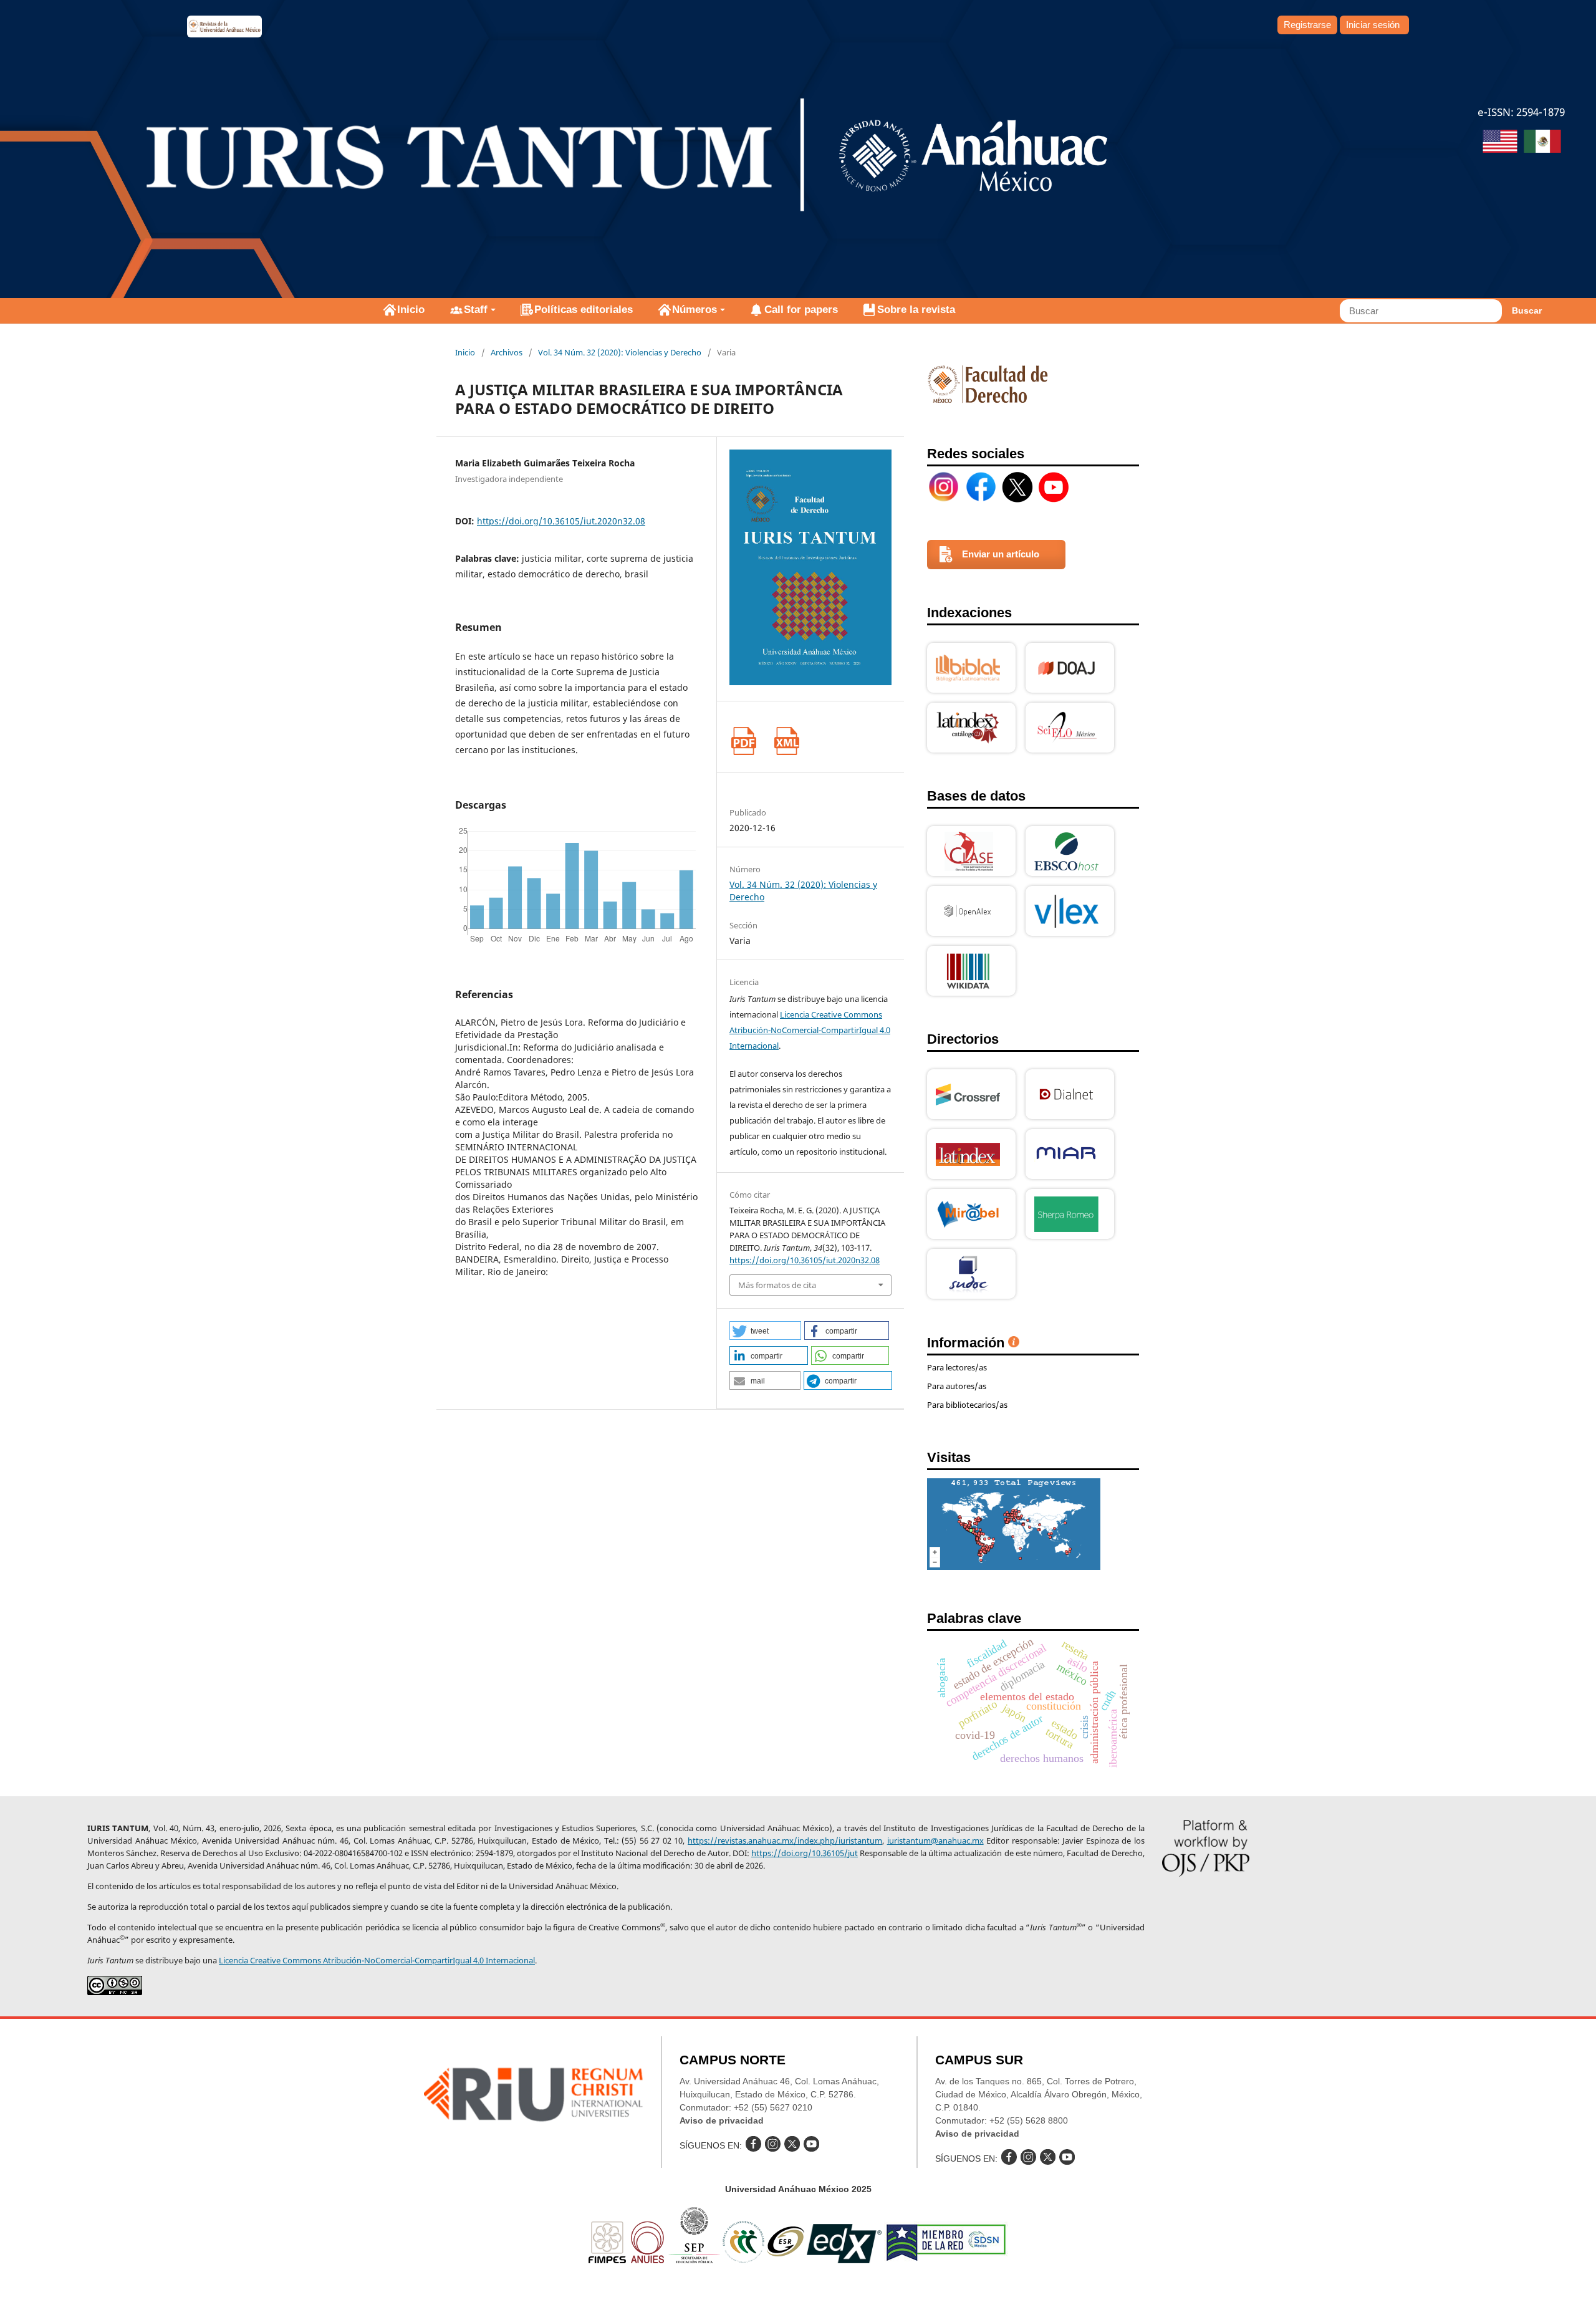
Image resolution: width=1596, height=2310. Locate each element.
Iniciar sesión (1373, 25)
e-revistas (224, 26)
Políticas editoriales (584, 310)
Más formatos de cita (777, 1285)
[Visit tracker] (1014, 1566)
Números (695, 310)
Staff (476, 310)
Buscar (1527, 310)
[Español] (1542, 143)
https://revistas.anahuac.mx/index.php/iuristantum (785, 1841)
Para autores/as (957, 1386)
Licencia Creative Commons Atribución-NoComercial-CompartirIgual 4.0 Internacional (810, 1030)
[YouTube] (1054, 487)
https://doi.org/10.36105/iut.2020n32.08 (561, 521)
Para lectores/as (957, 1367)
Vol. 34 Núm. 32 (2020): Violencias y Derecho (620, 352)
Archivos (507, 352)
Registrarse (1307, 25)
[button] (765, 1331)
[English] (1500, 143)
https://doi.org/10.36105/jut (805, 1853)
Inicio (411, 310)
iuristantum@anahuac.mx (935, 1841)
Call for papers (801, 310)
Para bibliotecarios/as (967, 1405)
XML (786, 741)
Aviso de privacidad (722, 2120)
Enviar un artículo (1001, 554)
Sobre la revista (916, 310)
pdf (743, 741)
